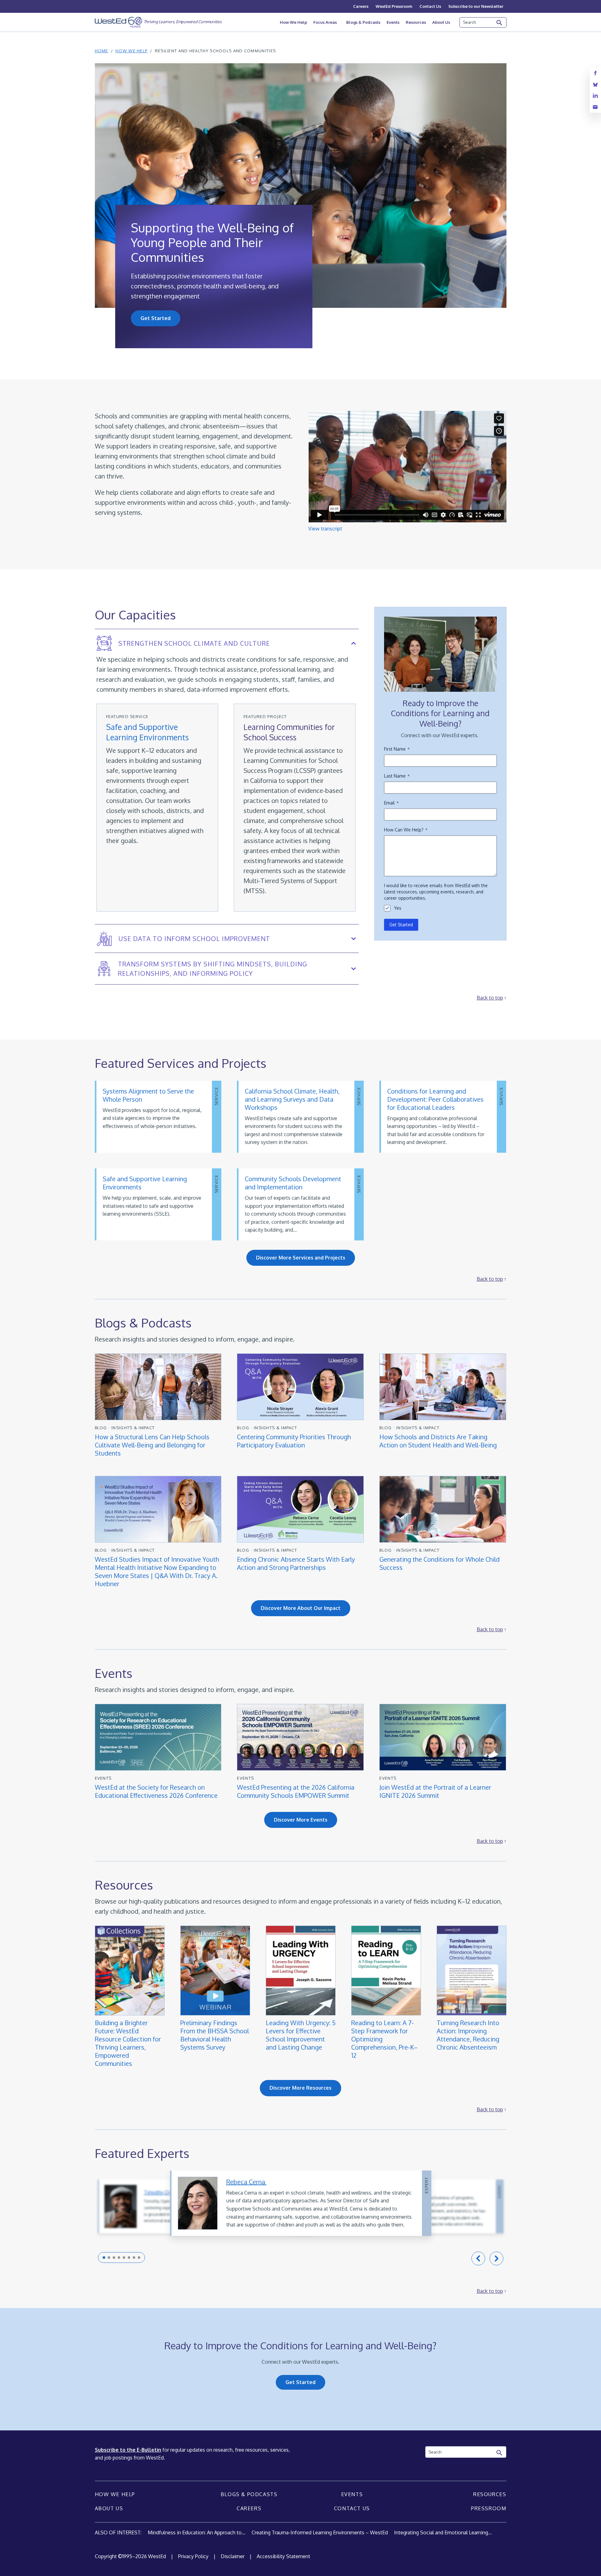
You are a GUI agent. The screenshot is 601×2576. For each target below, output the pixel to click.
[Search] (500, 23)
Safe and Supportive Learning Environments (147, 732)
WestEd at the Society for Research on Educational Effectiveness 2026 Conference (156, 1791)
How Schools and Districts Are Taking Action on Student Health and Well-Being (438, 1441)
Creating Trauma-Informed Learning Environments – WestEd (320, 2532)
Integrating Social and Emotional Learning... (443, 2532)
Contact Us (430, 6)
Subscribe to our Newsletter (476, 6)
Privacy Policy (193, 2556)
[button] (104, 2258)
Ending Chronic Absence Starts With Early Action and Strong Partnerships (296, 1563)
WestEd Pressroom (394, 6)
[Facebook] (595, 73)
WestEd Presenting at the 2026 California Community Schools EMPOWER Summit (296, 1791)
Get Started (156, 318)
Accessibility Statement (283, 2556)
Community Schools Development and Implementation (293, 1183)
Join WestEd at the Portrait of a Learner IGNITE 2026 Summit (435, 1791)
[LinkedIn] (595, 96)
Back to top (490, 998)
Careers (361, 6)
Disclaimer (233, 2556)
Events (393, 22)
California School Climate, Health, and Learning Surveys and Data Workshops (292, 1099)
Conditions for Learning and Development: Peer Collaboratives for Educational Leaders (435, 1099)
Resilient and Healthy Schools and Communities (216, 51)
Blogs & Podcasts (363, 22)
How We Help (293, 22)
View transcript (325, 529)
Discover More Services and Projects (301, 1258)
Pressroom (489, 2508)
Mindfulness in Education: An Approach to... (197, 2532)
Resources (416, 22)
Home (102, 51)
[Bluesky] (595, 84)
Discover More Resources (300, 2088)
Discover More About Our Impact (301, 1608)
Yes (398, 908)
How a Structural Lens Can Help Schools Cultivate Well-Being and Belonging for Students (152, 1445)
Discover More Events (301, 1820)
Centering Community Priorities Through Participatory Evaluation (294, 1441)
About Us (441, 22)
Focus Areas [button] (325, 22)
